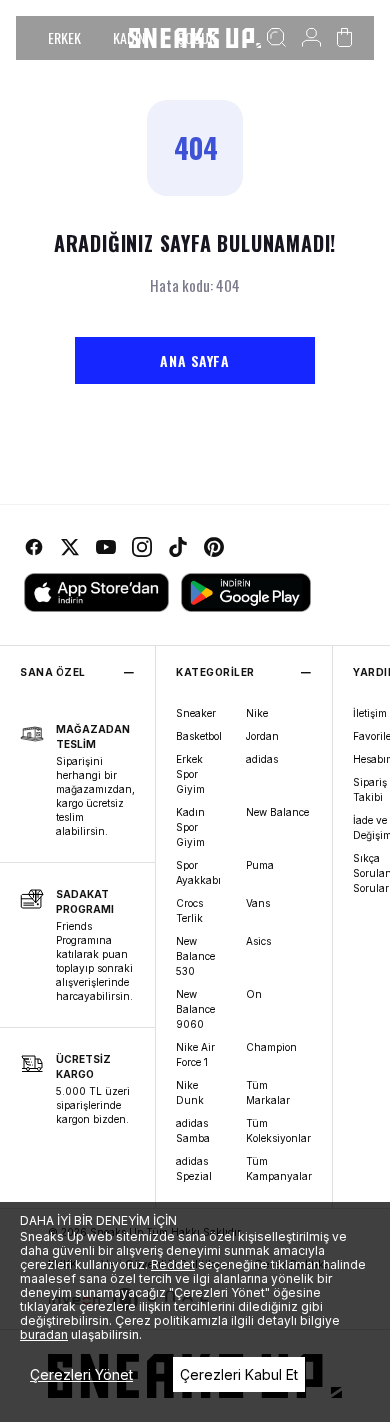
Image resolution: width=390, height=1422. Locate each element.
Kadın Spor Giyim (190, 827)
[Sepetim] (344, 38)
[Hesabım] (311, 38)
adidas (262, 759)
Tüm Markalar (268, 1092)
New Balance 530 (195, 956)
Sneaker (196, 713)
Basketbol (199, 736)
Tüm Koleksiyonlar (278, 1130)
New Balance (277, 812)
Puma (260, 865)
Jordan (262, 736)
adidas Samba (193, 1130)
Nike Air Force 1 (195, 1054)
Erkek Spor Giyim (190, 774)
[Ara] (276, 38)
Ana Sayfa (194, 360)
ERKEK (64, 37)
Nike (257, 713)
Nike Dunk (190, 1092)
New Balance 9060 (195, 1009)
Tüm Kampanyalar (279, 1168)
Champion (271, 1047)
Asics (258, 941)
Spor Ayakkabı (198, 872)
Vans (258, 903)
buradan (44, 1334)
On (254, 994)
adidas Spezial (194, 1168)
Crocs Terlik (189, 910)
